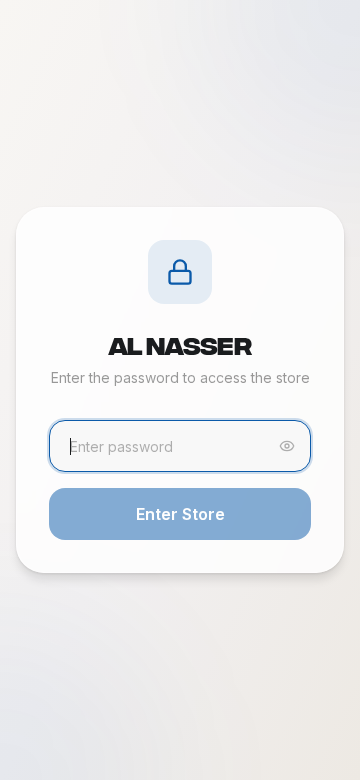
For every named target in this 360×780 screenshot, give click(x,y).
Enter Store (180, 514)
